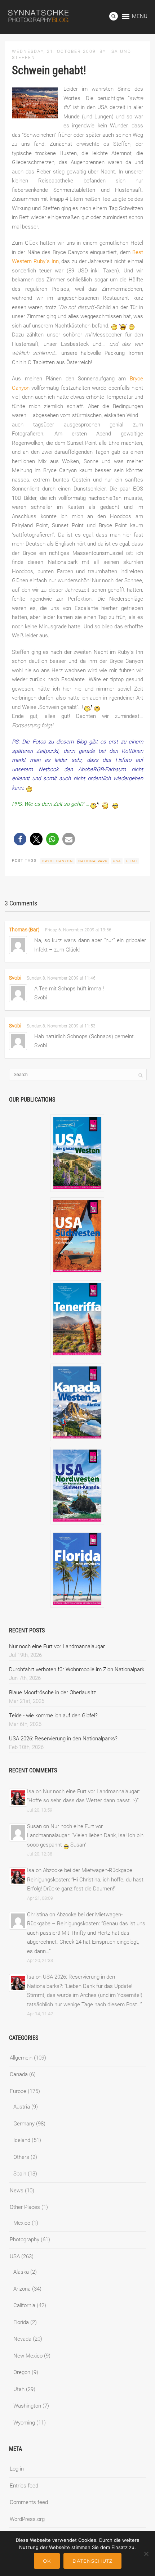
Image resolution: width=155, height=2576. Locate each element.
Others (21, 2157)
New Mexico (28, 2356)
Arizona (22, 2289)
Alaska (21, 2272)
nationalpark (93, 861)
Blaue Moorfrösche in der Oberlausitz (52, 1693)
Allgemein (21, 2058)
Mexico (22, 2223)
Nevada (22, 2339)
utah (132, 861)
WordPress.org (27, 2519)
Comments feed (29, 2502)
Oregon (22, 2372)
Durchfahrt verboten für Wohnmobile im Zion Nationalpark (77, 1669)
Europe (18, 2091)
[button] (20, 839)
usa (117, 861)
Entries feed (24, 2486)
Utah (19, 2389)
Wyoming (24, 2423)
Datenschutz (92, 2561)
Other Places (25, 2207)
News (17, 2191)
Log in (17, 2469)
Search (114, 16)
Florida (21, 2322)
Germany (24, 2124)
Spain (20, 2174)
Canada (19, 2074)
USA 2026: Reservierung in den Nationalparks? (63, 1739)
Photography (25, 2240)
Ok (47, 2561)
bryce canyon (57, 861)
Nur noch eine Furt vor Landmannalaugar (57, 1646)
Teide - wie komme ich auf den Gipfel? (53, 1716)
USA (15, 2256)
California (24, 2305)
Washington (27, 2406)
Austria (22, 2107)
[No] (146, 2554)
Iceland (22, 2140)
